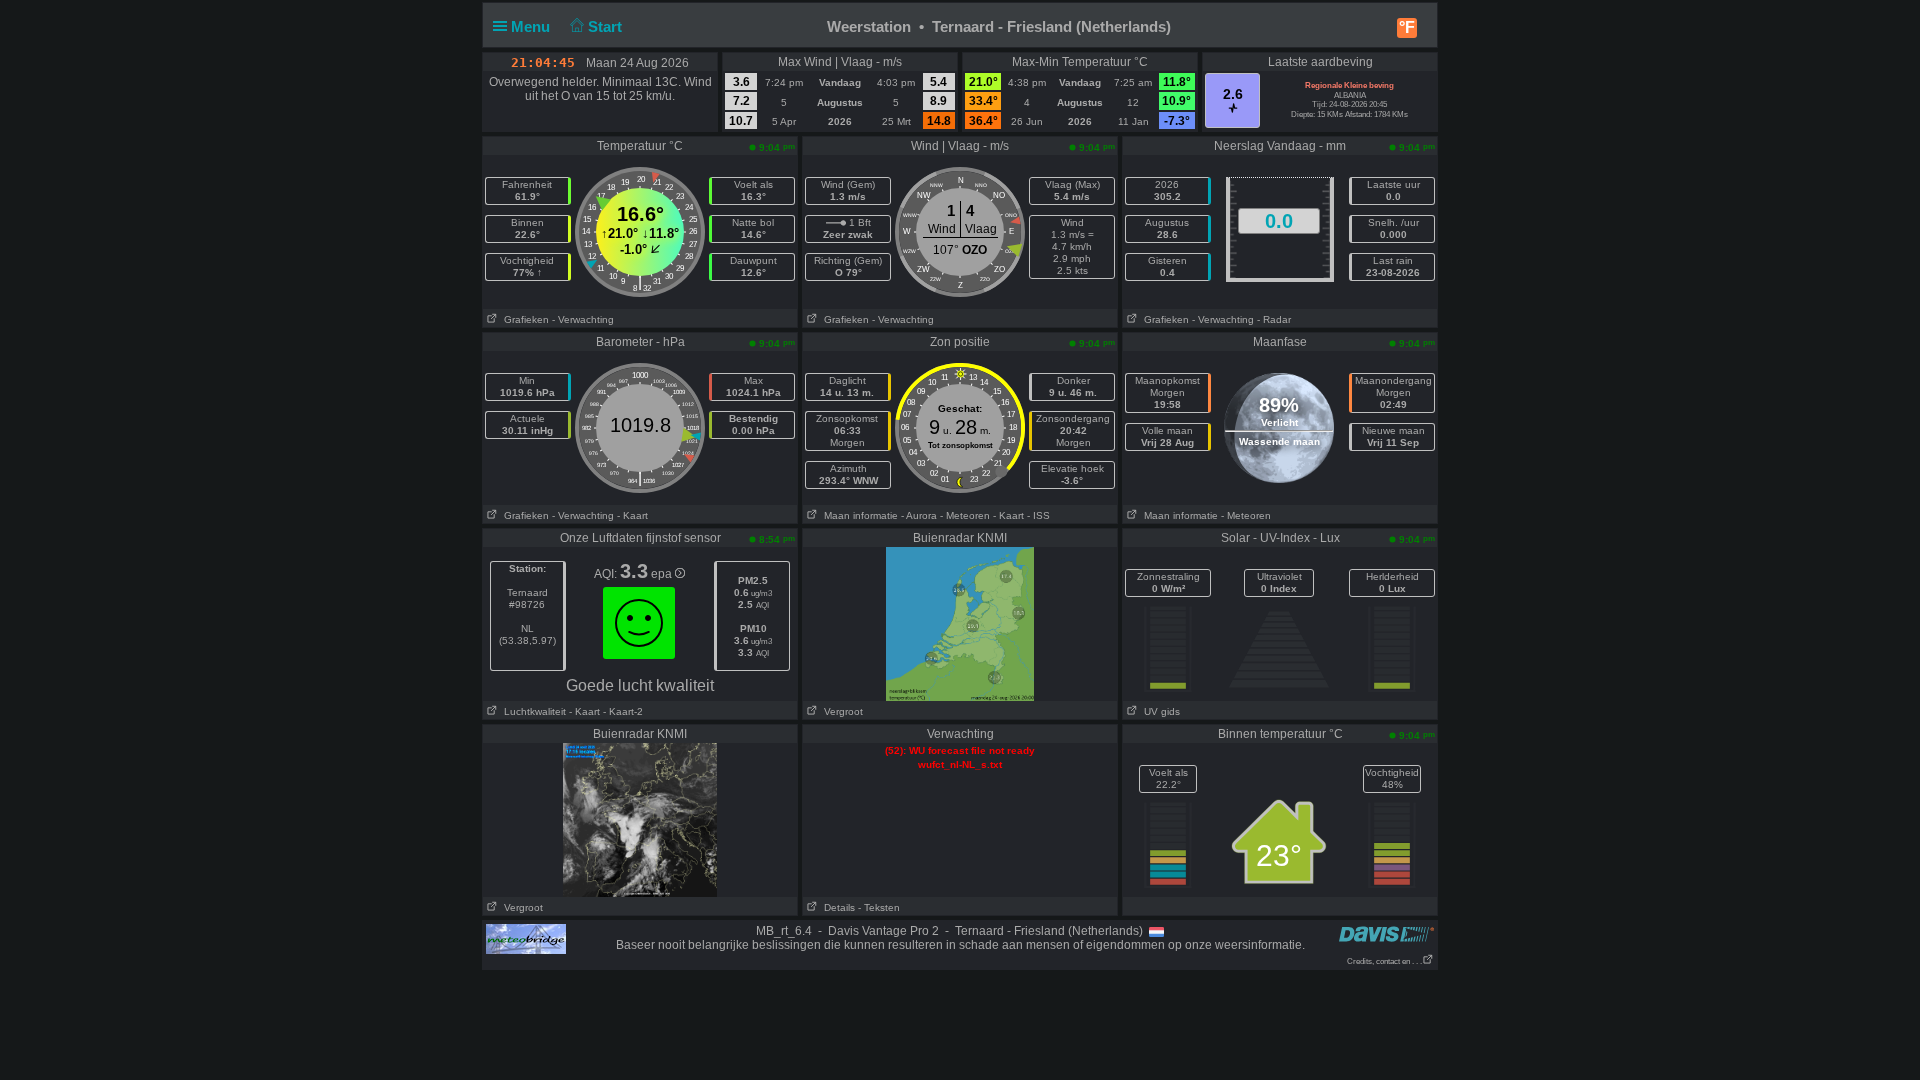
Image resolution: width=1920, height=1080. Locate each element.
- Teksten (879, 907)
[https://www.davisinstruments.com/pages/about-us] (1386, 933)
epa (663, 574)
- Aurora (919, 515)
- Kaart (632, 515)
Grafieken (523, 319)
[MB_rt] (526, 938)
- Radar (1274, 319)
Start (607, 26)
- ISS (1038, 515)
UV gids (1159, 711)
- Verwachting (583, 319)
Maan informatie (858, 515)
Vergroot (840, 711)
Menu (532, 26)
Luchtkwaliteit (532, 711)
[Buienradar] (959, 623)
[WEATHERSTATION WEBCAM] (640, 819)
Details (836, 907)
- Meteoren (965, 515)
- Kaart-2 (621, 711)
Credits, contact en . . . (1384, 961)
